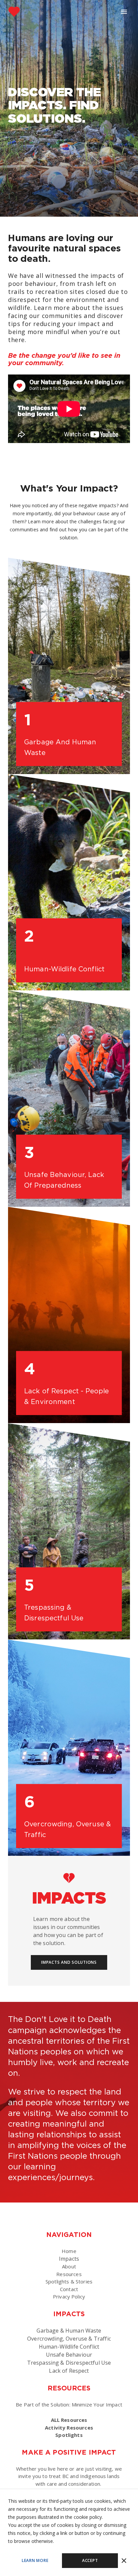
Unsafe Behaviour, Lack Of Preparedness (64, 1180)
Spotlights (69, 2435)
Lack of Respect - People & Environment (66, 1396)
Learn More (35, 2560)
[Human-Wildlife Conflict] (69, 882)
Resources (69, 2274)
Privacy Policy (69, 2296)
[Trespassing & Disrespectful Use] (69, 1531)
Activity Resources (69, 2428)
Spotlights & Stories (69, 2281)
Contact (69, 2289)
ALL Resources (69, 2420)
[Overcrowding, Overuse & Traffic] (69, 1748)
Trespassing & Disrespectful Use (54, 1613)
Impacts (69, 2259)
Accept (90, 2560)
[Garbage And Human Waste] (69, 666)
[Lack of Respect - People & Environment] (69, 1315)
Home (69, 2251)
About (69, 2266)
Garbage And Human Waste (60, 747)
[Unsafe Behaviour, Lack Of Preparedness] (69, 1099)
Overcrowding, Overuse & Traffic (67, 1829)
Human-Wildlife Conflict (64, 969)
